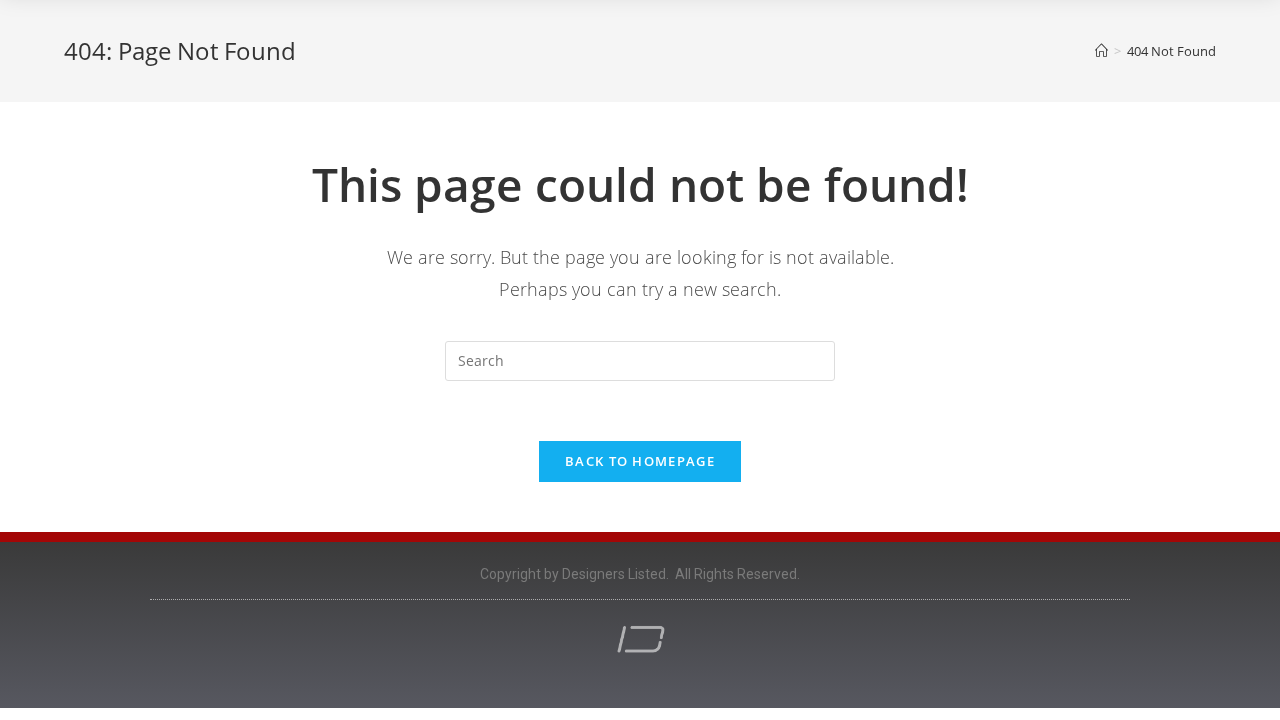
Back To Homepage (640, 461)
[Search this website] (640, 359)
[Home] (1101, 51)
